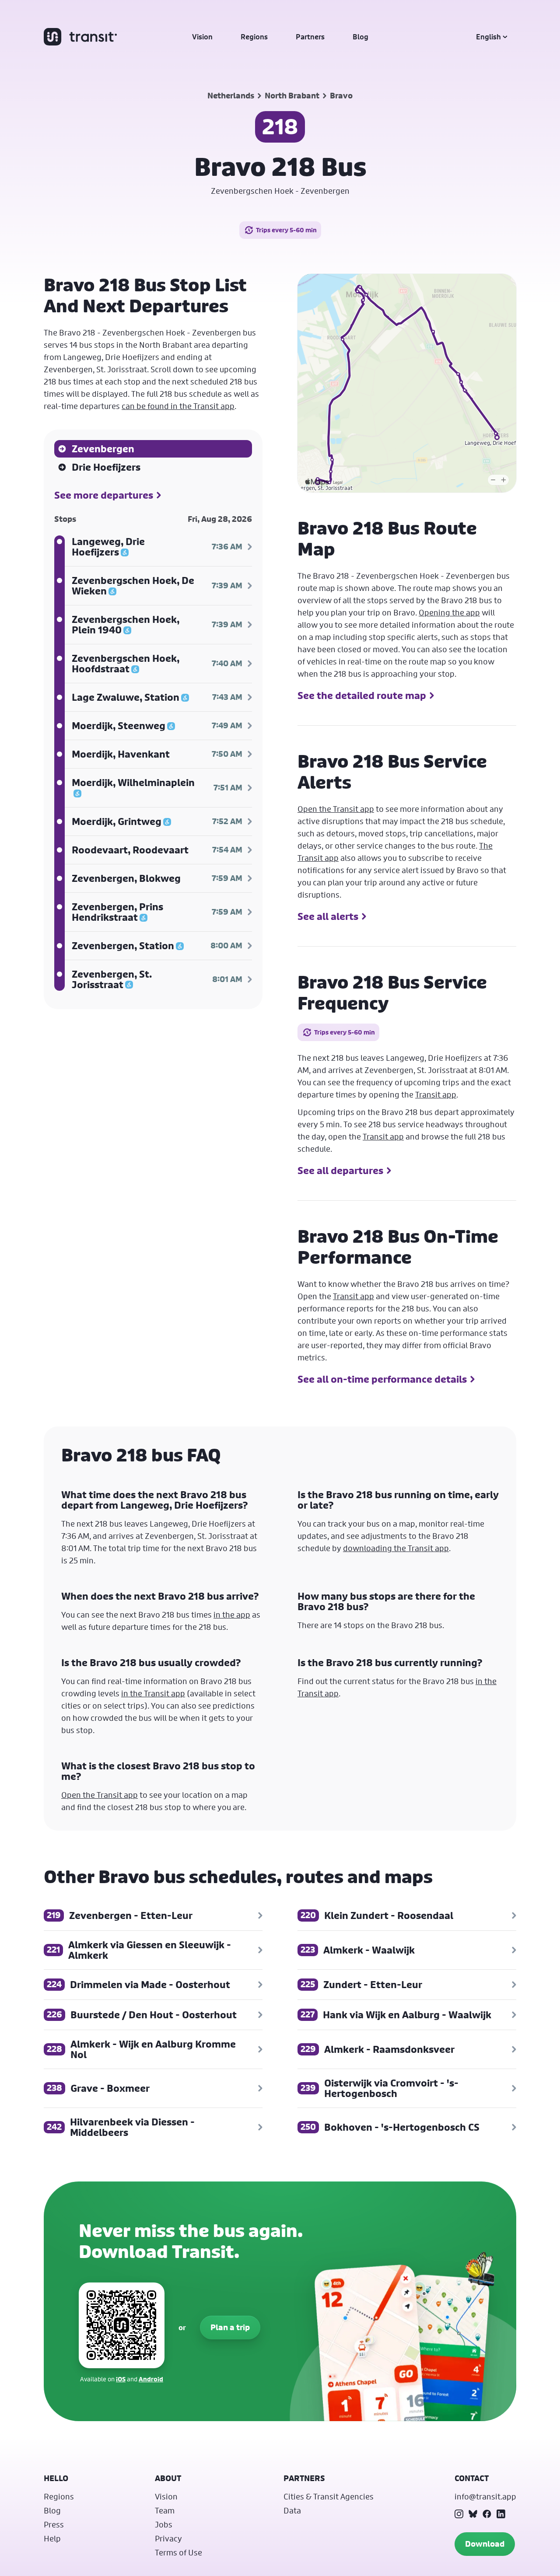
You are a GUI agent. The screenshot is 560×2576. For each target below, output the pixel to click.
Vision (202, 37)
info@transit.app (485, 2496)
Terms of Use (178, 2552)
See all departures (340, 1171)
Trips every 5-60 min (286, 230)
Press (54, 2524)
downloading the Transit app (396, 1548)
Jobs (164, 2524)
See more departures (104, 495)
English (488, 37)
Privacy (168, 2538)
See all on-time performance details (382, 1379)
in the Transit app (153, 1693)
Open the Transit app (336, 809)
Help (52, 2538)
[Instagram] (459, 2514)
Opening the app (449, 612)
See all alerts (328, 916)
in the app (232, 1615)
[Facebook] (487, 2514)
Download (485, 2544)
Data (292, 2510)
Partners (310, 37)
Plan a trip (230, 2327)
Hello (56, 2478)
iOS (121, 2379)
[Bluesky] (473, 2514)
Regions (254, 37)
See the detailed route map (362, 696)
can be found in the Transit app (178, 406)
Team (165, 2510)
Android (151, 2379)
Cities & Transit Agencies (329, 2496)
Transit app (436, 1094)
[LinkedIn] (501, 2514)
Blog (360, 37)
